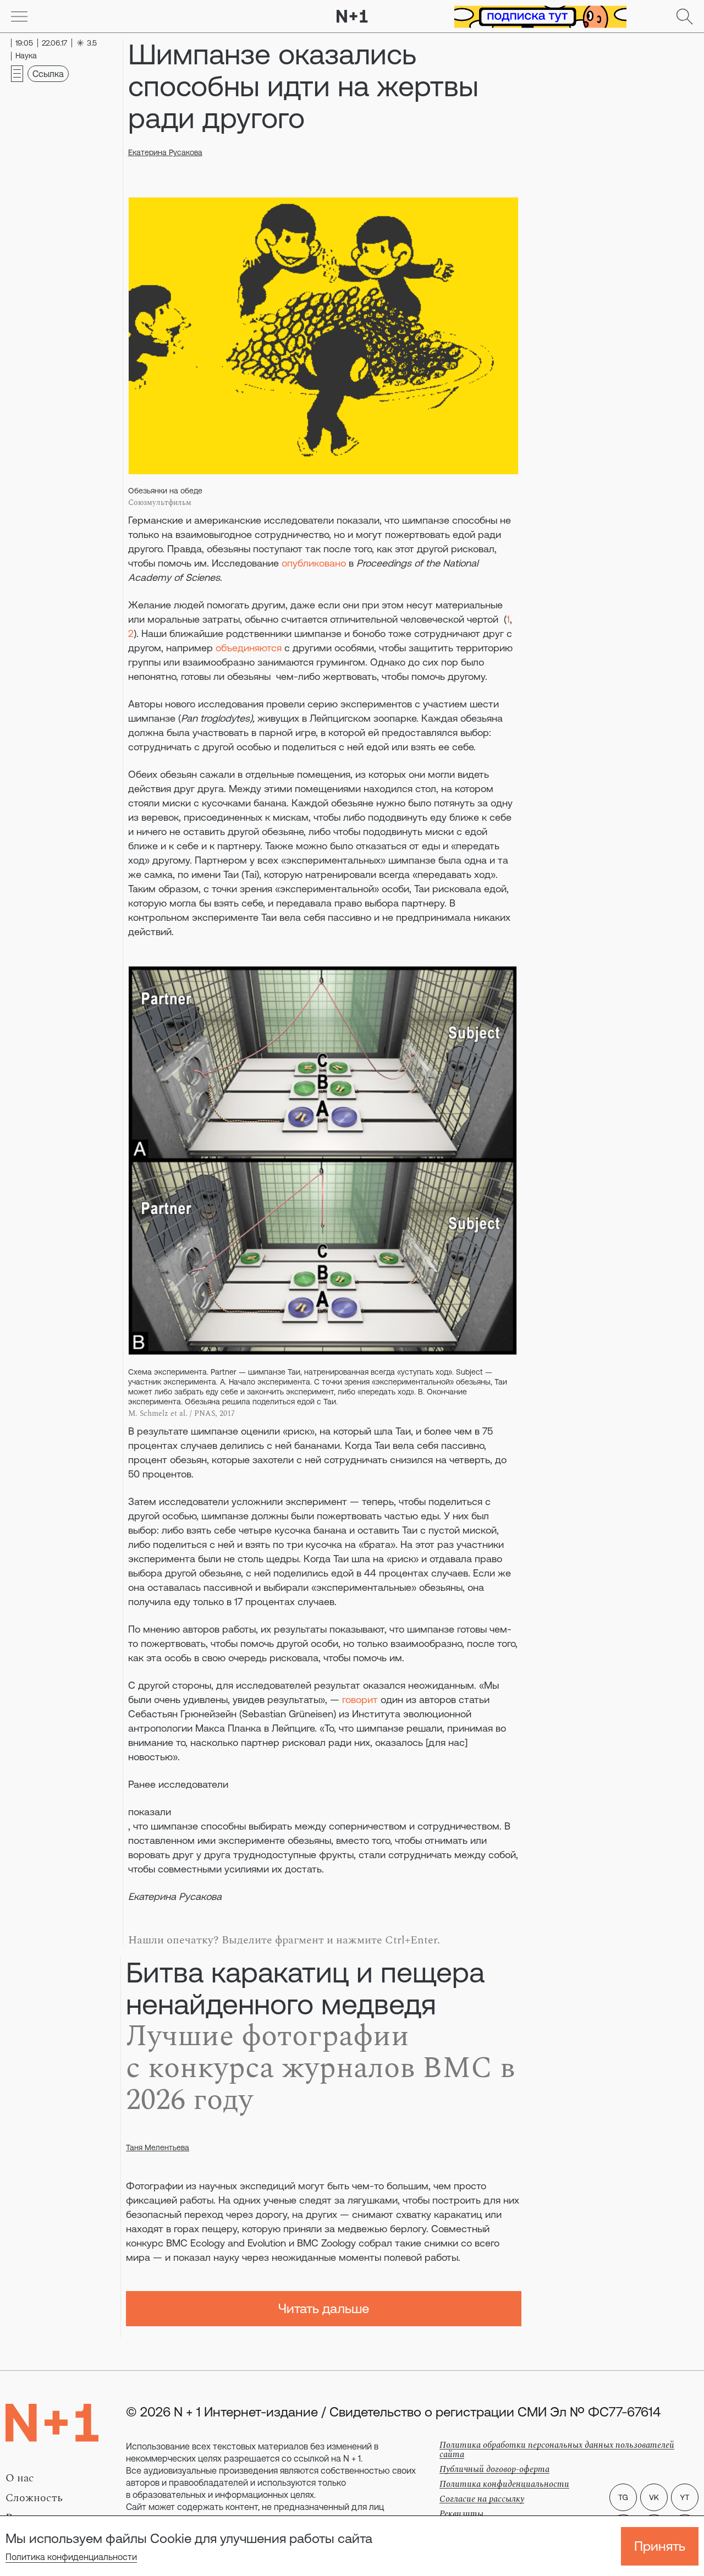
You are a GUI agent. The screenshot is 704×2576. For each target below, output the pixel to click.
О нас (20, 2478)
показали (150, 1812)
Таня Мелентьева (158, 2147)
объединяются (249, 648)
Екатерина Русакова (165, 152)
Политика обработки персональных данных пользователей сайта (557, 2450)
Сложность (34, 2498)
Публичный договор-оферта (494, 2469)
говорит (360, 1699)
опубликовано (314, 563)
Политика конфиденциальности (71, 2557)
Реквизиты (461, 2514)
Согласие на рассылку (482, 2499)
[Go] (19, 17)
